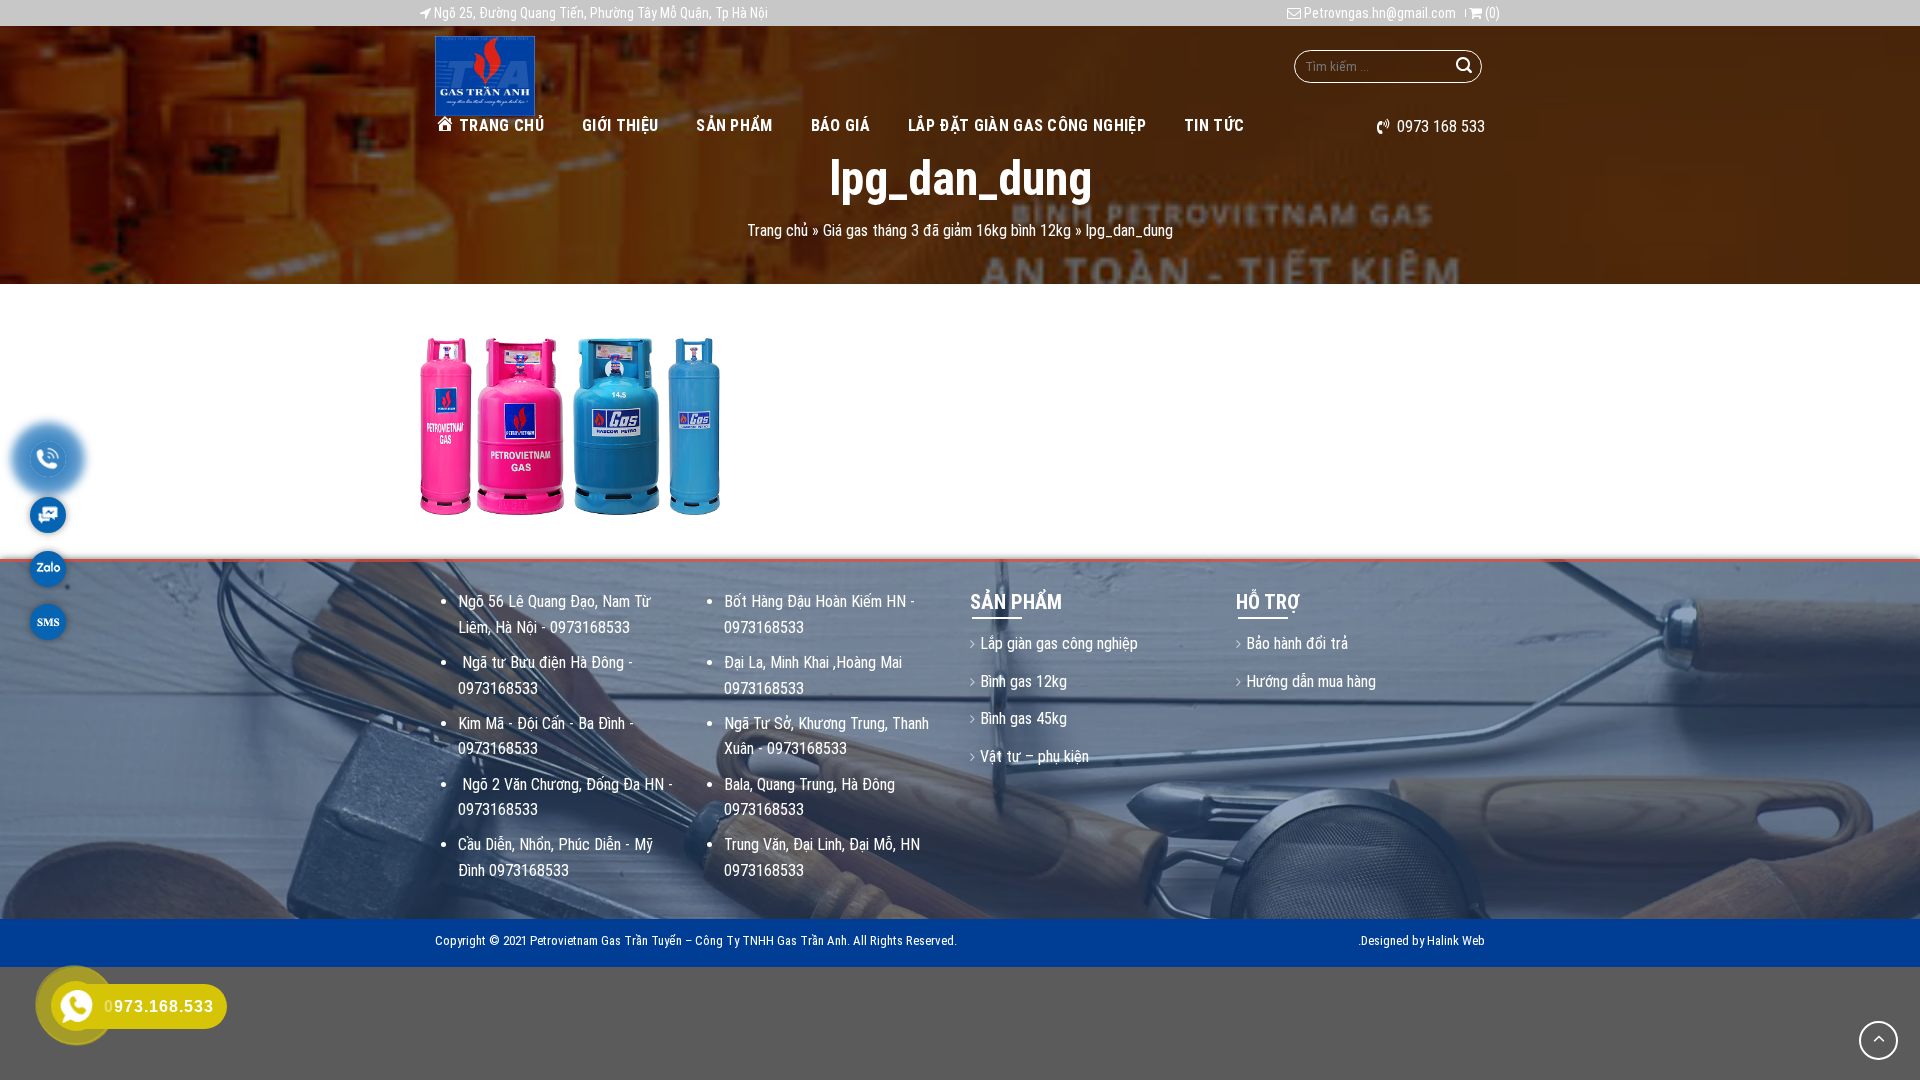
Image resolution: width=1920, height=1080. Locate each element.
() (1491, 13)
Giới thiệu (620, 125)
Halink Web (1456, 940)
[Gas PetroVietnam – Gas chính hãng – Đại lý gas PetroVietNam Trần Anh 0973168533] (538, 76)
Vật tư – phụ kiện (1034, 756)
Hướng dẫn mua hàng (1311, 681)
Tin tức (1214, 125)
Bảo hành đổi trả (1297, 643)
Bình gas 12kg (1023, 681)
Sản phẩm (734, 125)
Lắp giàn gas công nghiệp (1059, 643)
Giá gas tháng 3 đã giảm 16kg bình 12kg (947, 230)
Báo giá (840, 125)
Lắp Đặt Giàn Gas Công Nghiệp (1027, 125)
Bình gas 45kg (1023, 718)
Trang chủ (501, 125)
